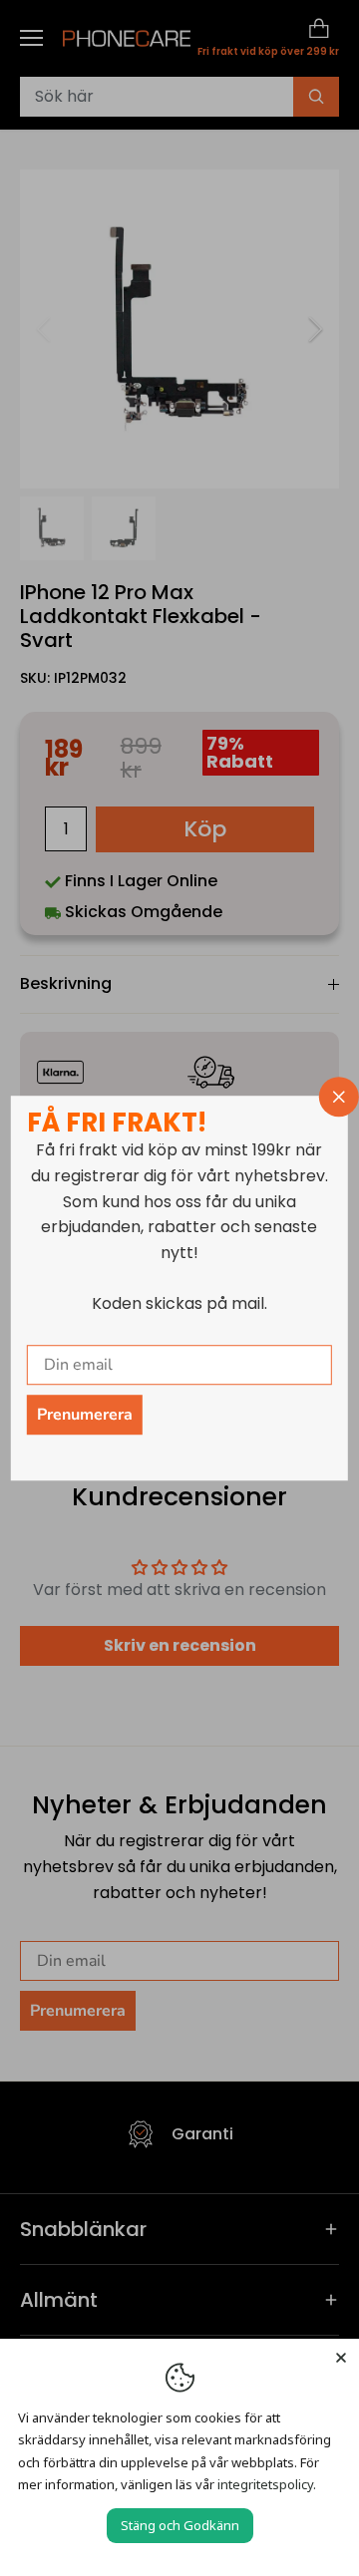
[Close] (341, 2357)
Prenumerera (85, 1415)
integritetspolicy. (267, 2484)
